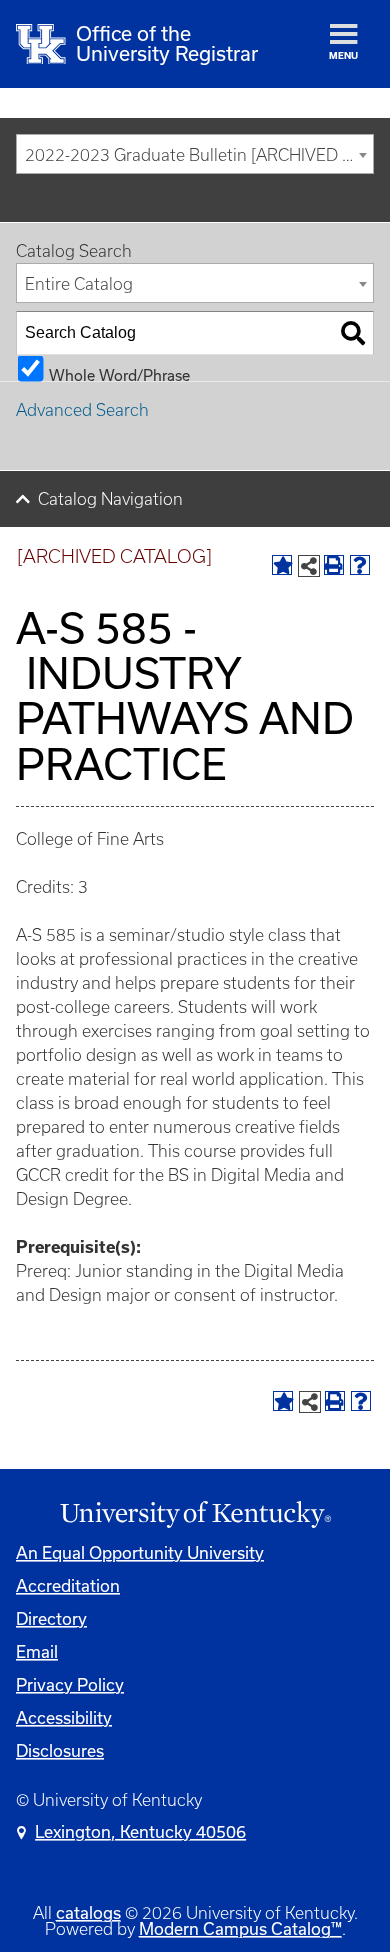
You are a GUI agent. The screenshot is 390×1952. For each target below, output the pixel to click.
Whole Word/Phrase (119, 374)
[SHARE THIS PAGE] (309, 566)
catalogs (88, 1913)
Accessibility (64, 1718)
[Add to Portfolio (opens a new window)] (282, 565)
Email (37, 1652)
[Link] (195, 1515)
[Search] (353, 333)
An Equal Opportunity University (140, 1553)
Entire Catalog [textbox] (79, 284)
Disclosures (60, 1751)
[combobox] (195, 154)
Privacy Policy (70, 1685)
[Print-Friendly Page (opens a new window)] (334, 565)
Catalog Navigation (110, 499)
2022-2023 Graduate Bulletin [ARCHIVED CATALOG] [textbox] (199, 155)
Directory (51, 1619)
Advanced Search (82, 410)
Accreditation (68, 1586)
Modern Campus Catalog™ (240, 1929)
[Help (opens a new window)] (360, 565)
